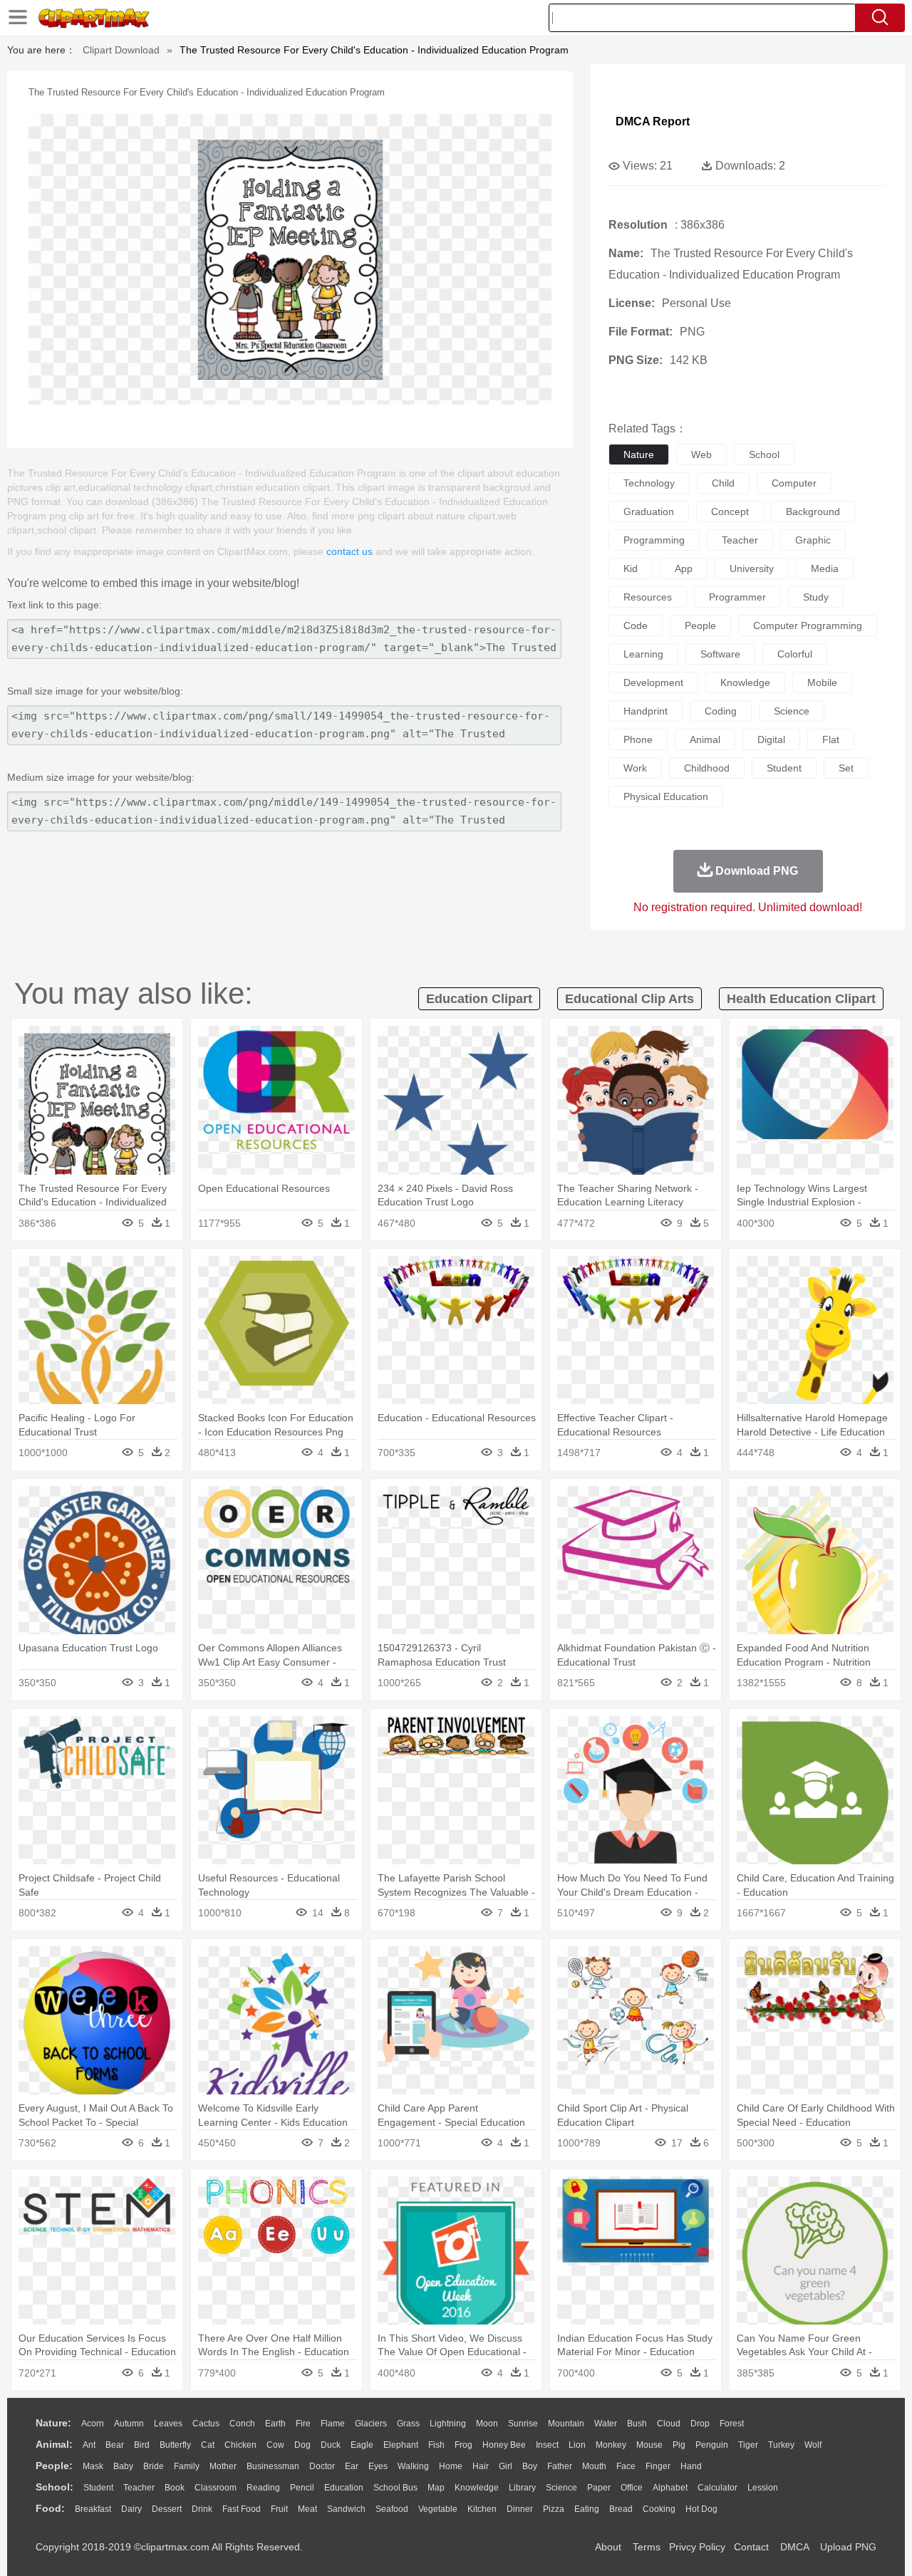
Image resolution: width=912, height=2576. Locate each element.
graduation (649, 511)
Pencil (302, 2488)
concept (730, 511)
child (723, 483)
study (816, 597)
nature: (53, 2423)
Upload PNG (848, 2547)
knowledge (745, 682)
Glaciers (371, 2424)
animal (705, 739)
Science (561, 2488)
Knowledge (477, 2488)
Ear (352, 2466)
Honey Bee (504, 2445)
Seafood (392, 2509)
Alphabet (670, 2488)
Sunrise (523, 2424)
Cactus (206, 2424)
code (636, 625)
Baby (123, 2466)
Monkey (611, 2445)
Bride (154, 2466)
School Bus (395, 2488)
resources (648, 597)
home (451, 2466)
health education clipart (801, 999)
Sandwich (346, 2509)
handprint (646, 711)
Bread (621, 2509)
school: (55, 2487)
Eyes (378, 2466)
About (608, 2547)
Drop (700, 2424)
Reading (263, 2488)
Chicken (240, 2445)
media (825, 568)
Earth (275, 2424)
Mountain (566, 2424)
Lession (763, 2488)
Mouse (649, 2445)
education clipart (479, 999)
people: (54, 2466)
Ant (89, 2445)
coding (721, 711)
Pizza (554, 2509)
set (846, 768)
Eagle (362, 2445)
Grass (408, 2424)
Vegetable (438, 2509)
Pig (679, 2445)
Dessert (167, 2509)
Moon (487, 2424)
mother (223, 2466)
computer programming (808, 625)
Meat (307, 2509)
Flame (333, 2424)
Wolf (813, 2445)
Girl (506, 2466)
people (700, 625)
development (653, 682)
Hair (481, 2466)
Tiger (748, 2445)
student (784, 768)
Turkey (781, 2445)
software (720, 654)
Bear (115, 2445)
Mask (93, 2466)
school (764, 455)
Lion (577, 2445)
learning (643, 654)
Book (175, 2488)
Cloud (669, 2424)
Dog (302, 2445)
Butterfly (175, 2445)
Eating (587, 2509)
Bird (142, 2445)
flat (831, 739)
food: (50, 2508)
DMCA (794, 2547)
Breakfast (93, 2509)
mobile (822, 682)
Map (436, 2488)
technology (649, 483)
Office (632, 2488)
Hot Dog (701, 2509)
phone (638, 739)
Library (522, 2488)
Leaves (168, 2424)
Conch (242, 2424)
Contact (751, 2547)
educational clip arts (629, 999)
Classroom (216, 2488)
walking (413, 2466)
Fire (303, 2424)
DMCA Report (653, 121)
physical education (666, 796)
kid (631, 568)
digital (771, 739)
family (187, 2466)
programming (654, 540)
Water (606, 2424)
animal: (54, 2444)
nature (639, 455)
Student (98, 2488)
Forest (732, 2424)
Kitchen (482, 2509)
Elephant (401, 2445)
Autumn (129, 2424)
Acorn (93, 2424)
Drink (202, 2509)
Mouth (594, 2466)
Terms (647, 2547)
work (635, 768)
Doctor (322, 2466)
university (752, 568)
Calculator (717, 2488)
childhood (707, 768)
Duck (331, 2445)
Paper (599, 2488)
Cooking (659, 2509)
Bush (637, 2424)
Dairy (131, 2509)
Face (626, 2466)
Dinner (520, 2509)
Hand (691, 2466)
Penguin (712, 2445)
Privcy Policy (697, 2547)
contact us (349, 551)
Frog (463, 2445)
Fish (436, 2445)
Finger (658, 2466)
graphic (813, 540)
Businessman (273, 2466)
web (701, 455)
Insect (547, 2445)
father (560, 2466)
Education (344, 2488)
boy (530, 2466)
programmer (737, 597)
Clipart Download (121, 50)
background (813, 511)
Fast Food (242, 2509)
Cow (275, 2445)
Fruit (279, 2509)
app (684, 568)
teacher (740, 540)
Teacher (139, 2488)
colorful (795, 654)
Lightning (448, 2424)
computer (794, 483)
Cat (208, 2445)
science (792, 711)
